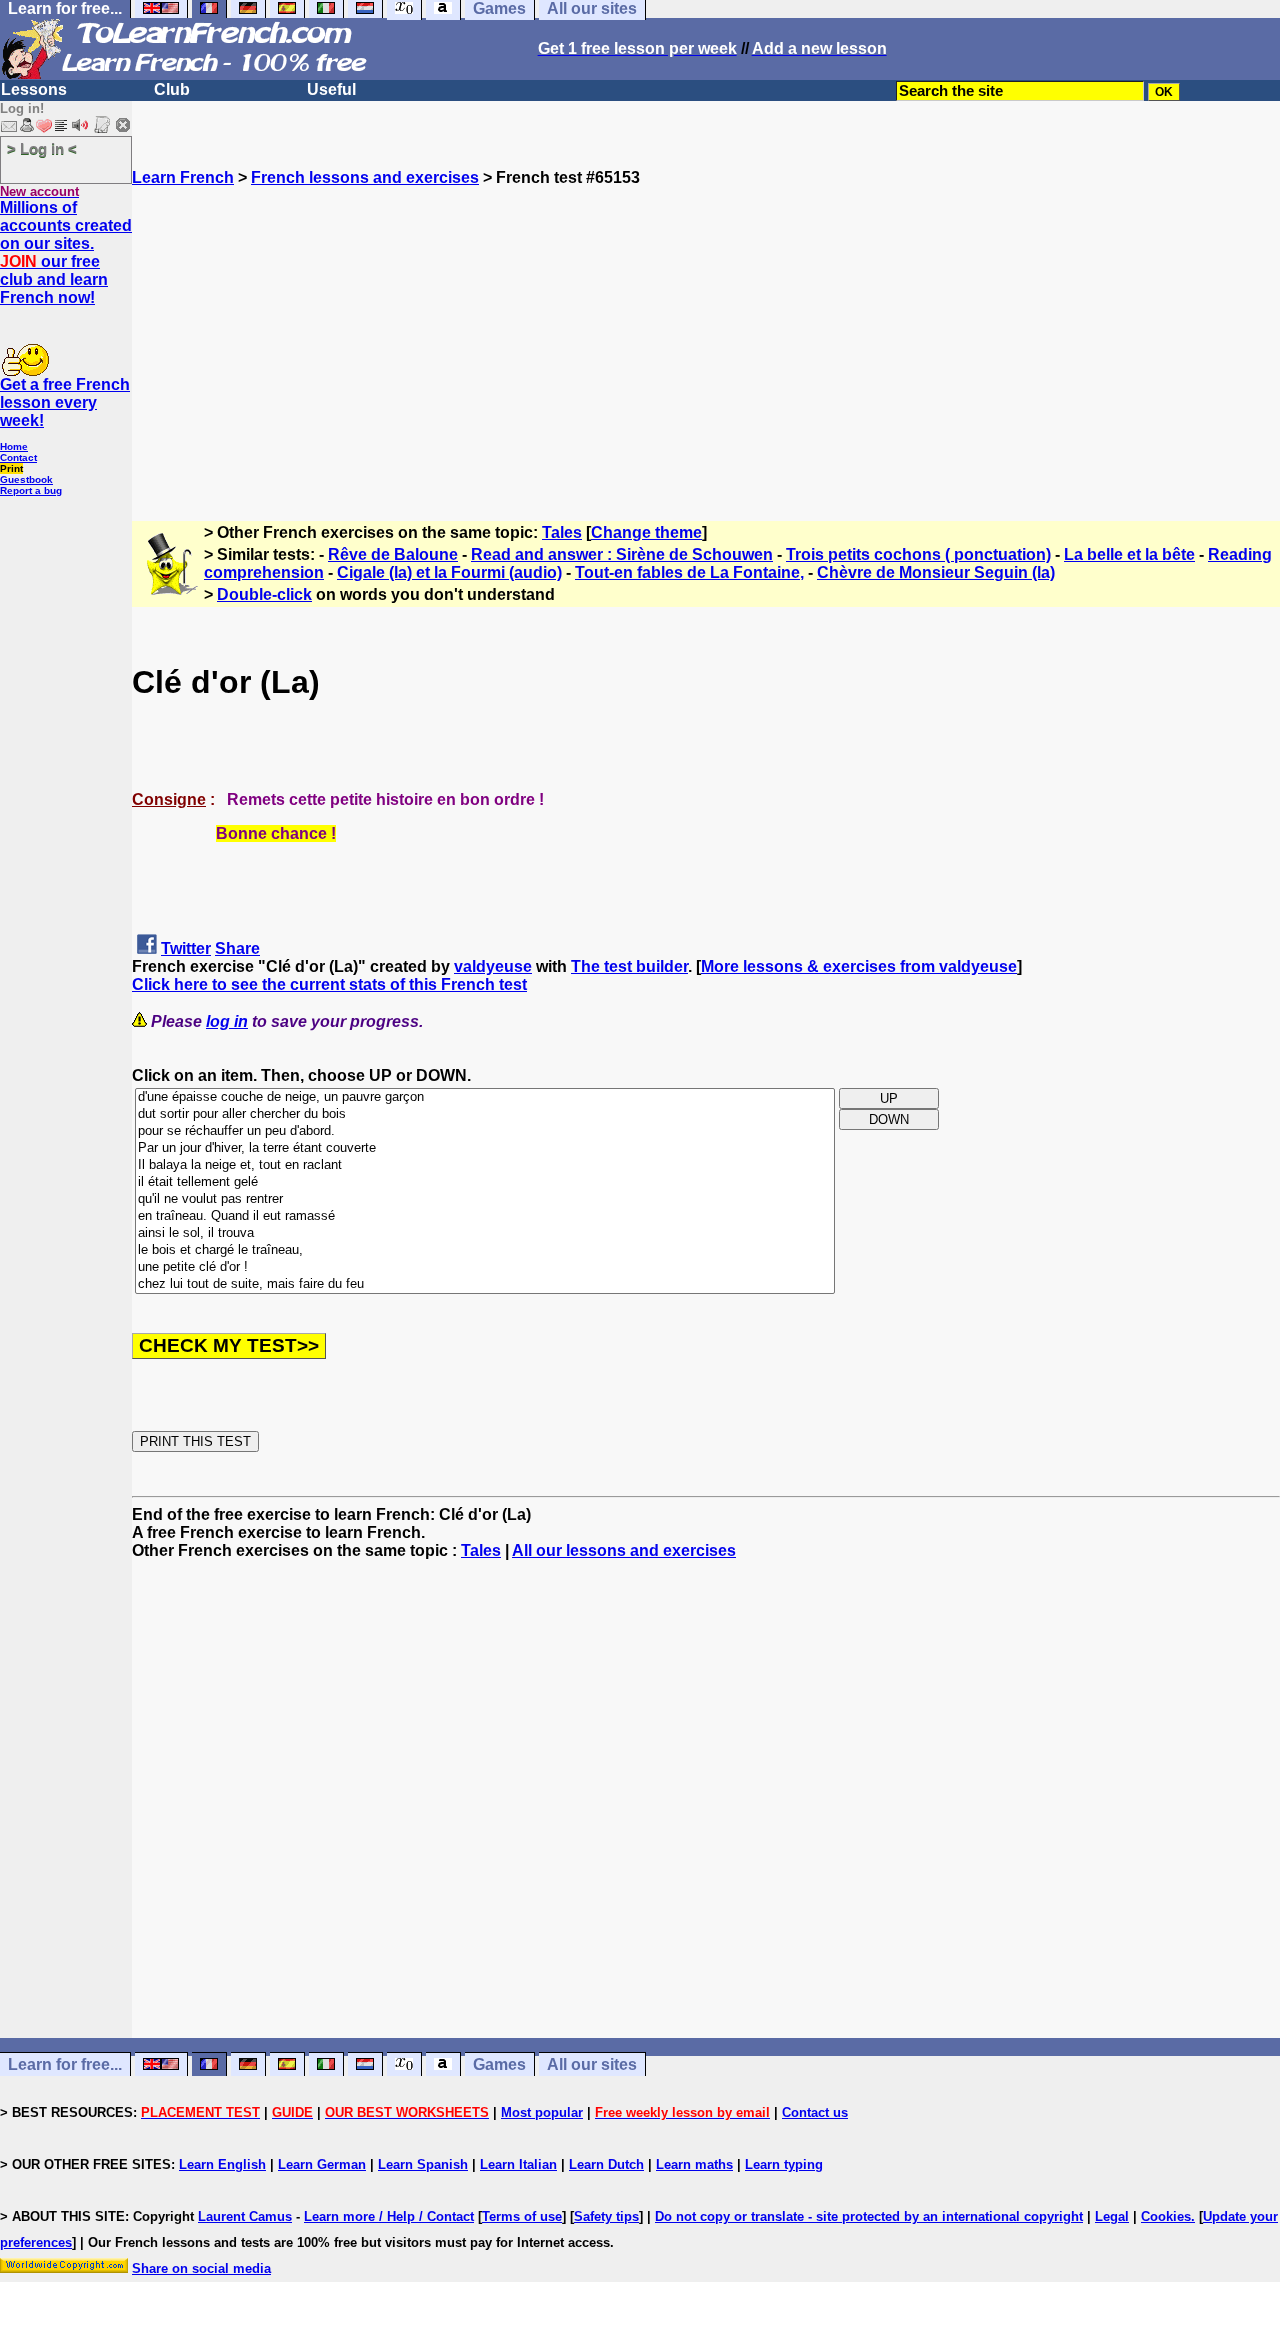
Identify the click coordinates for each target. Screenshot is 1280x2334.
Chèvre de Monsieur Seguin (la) (936, 572)
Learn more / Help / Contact (389, 2216)
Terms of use (522, 2216)
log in (227, 1021)
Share (237, 948)
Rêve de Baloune (393, 554)
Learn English (222, 2164)
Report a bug (31, 490)
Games (499, 2064)
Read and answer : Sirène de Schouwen (622, 554)
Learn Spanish (423, 2164)
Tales (562, 532)
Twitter (186, 948)
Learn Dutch (606, 2164)
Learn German (322, 2164)
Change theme (646, 532)
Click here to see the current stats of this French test (329, 984)
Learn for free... (65, 2064)
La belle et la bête (1129, 554)
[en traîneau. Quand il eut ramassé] (485, 1216)
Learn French (183, 177)
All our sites (592, 2064)
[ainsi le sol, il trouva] (485, 1233)
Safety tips (606, 2216)
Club (172, 89)
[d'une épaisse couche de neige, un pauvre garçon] (485, 1097)
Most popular (542, 2112)
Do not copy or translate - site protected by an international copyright (869, 2216)
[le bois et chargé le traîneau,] (485, 1250)
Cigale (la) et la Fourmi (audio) (449, 572)
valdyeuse (493, 966)
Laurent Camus (245, 2216)
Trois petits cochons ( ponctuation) (918, 554)
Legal (1112, 2216)
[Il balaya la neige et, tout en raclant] (485, 1165)
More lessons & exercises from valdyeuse (859, 966)
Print (11, 468)
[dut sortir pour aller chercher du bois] (485, 1114)
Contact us (815, 2112)
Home (14, 446)
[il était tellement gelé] (485, 1182)
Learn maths (694, 2164)
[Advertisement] (706, 327)
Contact (18, 457)
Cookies (1166, 2216)
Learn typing (784, 2164)
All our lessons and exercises (624, 1550)
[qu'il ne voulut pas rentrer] (485, 1199)
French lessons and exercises (365, 177)
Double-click (264, 594)
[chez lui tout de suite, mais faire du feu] (485, 1284)
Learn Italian (518, 2164)
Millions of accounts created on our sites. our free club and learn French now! (66, 252)
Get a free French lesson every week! (65, 402)
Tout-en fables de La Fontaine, (689, 572)
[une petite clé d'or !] (485, 1267)
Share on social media (201, 2268)
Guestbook (26, 479)
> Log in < (42, 148)
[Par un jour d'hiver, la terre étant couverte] (485, 1148)
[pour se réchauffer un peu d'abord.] (485, 1131)
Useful (331, 89)
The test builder (629, 966)
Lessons (34, 89)
